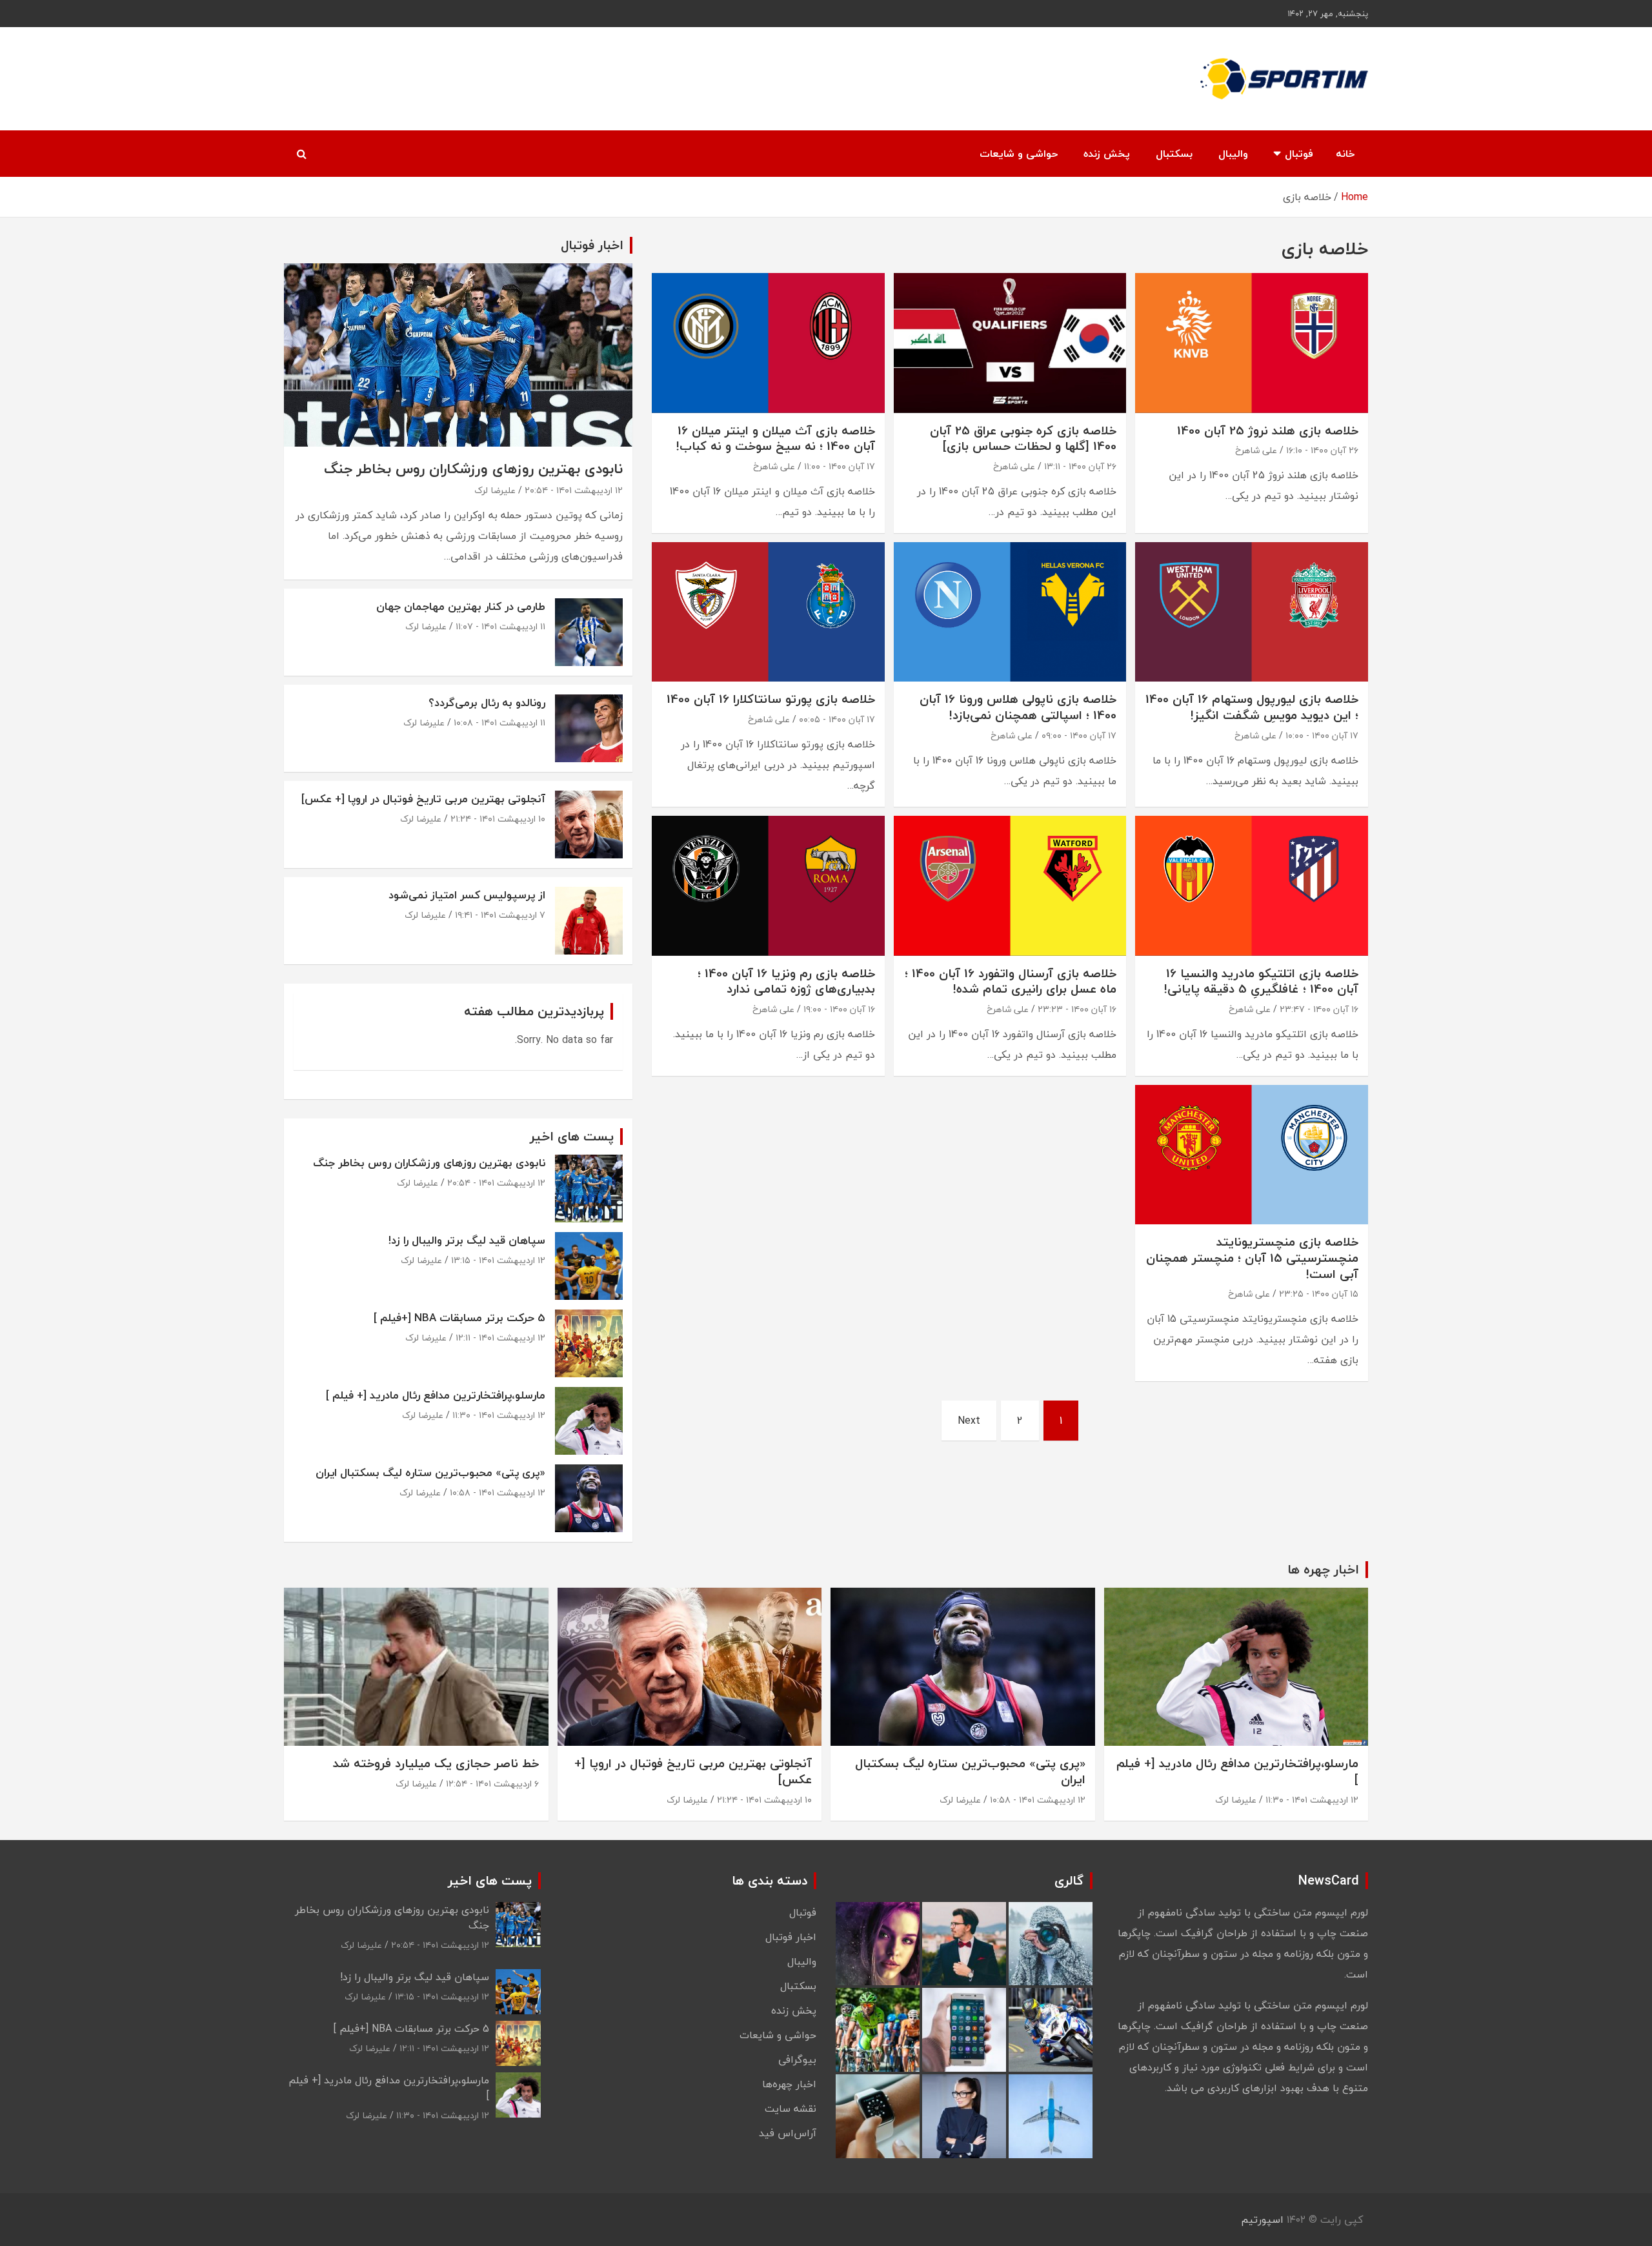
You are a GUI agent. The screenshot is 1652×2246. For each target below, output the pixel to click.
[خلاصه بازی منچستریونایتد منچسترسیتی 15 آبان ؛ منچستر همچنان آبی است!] (1252, 1155)
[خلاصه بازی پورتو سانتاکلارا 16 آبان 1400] (768, 612)
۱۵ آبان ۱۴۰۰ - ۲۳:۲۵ (1319, 1294)
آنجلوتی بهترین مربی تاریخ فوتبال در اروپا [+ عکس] (423, 799)
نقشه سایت (791, 2109)
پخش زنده (1107, 154)
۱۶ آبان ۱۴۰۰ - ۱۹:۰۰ (839, 1009)
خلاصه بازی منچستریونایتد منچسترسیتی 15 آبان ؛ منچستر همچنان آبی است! (1252, 1258)
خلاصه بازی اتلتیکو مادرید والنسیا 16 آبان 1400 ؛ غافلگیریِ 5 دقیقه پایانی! (1261, 981)
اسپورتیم (1262, 2220)
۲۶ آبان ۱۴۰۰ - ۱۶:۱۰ (1322, 450)
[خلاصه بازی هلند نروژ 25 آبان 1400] (1252, 343)
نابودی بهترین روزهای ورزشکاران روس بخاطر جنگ (473, 469)
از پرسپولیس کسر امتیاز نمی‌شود (467, 895)
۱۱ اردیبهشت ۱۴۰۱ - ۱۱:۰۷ (500, 626)
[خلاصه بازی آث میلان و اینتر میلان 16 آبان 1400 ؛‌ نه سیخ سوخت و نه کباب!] (768, 343)
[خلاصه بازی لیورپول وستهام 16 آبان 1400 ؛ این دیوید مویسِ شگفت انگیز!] (1252, 612)
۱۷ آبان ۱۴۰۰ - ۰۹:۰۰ (1079, 735)
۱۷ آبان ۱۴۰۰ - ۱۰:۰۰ (1322, 735)
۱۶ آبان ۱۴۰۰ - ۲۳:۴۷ (1319, 1009)
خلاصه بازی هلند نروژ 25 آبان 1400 (1268, 430)
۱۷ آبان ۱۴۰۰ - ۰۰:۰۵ (837, 719)
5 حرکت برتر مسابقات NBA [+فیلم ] (459, 1318)
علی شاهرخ (1256, 450)
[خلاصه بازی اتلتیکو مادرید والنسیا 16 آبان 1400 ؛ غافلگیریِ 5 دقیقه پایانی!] (1252, 886)
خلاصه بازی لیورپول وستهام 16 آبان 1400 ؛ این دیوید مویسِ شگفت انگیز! (1252, 707)
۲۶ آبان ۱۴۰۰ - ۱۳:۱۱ (1080, 466)
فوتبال (1299, 154)
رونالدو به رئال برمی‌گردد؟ (487, 703)
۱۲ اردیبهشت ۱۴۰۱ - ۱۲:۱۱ (500, 1338)
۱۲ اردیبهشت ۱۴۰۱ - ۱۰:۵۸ (498, 1492)
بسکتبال (1174, 154)
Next (969, 1421)
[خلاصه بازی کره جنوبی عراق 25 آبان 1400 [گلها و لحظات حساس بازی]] (1010, 343)
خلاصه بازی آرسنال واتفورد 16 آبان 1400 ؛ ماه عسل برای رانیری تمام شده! (1011, 981)
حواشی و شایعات (1019, 154)
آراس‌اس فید (788, 2133)
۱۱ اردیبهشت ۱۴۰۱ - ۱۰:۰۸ (499, 723)
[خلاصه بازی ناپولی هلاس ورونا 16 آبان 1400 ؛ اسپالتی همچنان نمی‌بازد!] (1010, 612)
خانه (1345, 154)
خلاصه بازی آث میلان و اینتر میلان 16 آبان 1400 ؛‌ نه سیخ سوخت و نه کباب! (776, 439)
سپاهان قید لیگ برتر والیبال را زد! (467, 1240)
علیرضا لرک (495, 490)
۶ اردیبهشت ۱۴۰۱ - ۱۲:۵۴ (492, 1784)
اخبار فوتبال (791, 1937)
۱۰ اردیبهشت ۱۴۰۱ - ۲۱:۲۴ (498, 819)
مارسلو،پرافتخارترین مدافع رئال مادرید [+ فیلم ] (436, 1395)
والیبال (1233, 154)
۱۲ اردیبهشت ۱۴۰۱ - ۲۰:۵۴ (574, 490)
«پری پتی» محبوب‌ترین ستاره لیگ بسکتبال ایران (430, 1472)
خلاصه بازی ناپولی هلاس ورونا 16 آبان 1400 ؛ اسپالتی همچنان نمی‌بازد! (1018, 707)
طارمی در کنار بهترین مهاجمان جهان (461, 606)
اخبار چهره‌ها (789, 2084)
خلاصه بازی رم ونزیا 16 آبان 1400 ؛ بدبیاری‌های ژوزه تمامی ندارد (786, 981)
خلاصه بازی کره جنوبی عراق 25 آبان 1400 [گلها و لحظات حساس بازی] (1023, 439)
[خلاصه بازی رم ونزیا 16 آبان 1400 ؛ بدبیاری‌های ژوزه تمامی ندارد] (768, 886)
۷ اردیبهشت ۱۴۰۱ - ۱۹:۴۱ (500, 915)
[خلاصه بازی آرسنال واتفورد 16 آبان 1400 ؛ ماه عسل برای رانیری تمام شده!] (1010, 886)
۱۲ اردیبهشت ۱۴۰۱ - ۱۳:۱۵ (498, 1260)
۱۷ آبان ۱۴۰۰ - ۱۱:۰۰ (840, 466)
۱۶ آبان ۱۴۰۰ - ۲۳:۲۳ (1077, 1009)
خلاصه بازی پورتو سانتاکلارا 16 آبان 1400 (771, 699)
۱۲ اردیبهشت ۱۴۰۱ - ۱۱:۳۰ (499, 1415)
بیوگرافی (797, 2059)
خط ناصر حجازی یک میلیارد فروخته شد (436, 1763)
